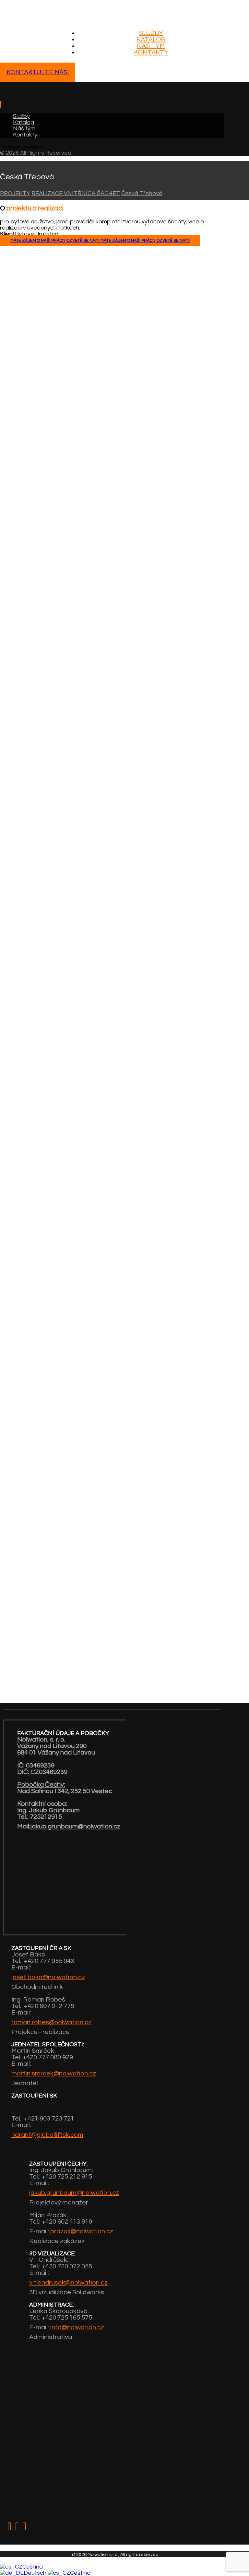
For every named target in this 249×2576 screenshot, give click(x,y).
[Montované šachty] (41, 19)
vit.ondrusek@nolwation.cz (68, 2283)
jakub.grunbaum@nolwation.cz (75, 1826)
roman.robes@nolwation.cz (51, 2022)
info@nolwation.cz (77, 2327)
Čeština (33, 2567)
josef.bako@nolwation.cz (48, 1977)
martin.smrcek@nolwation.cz (54, 2074)
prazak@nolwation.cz (82, 2231)
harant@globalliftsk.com (47, 2135)
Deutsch (36, 2573)
